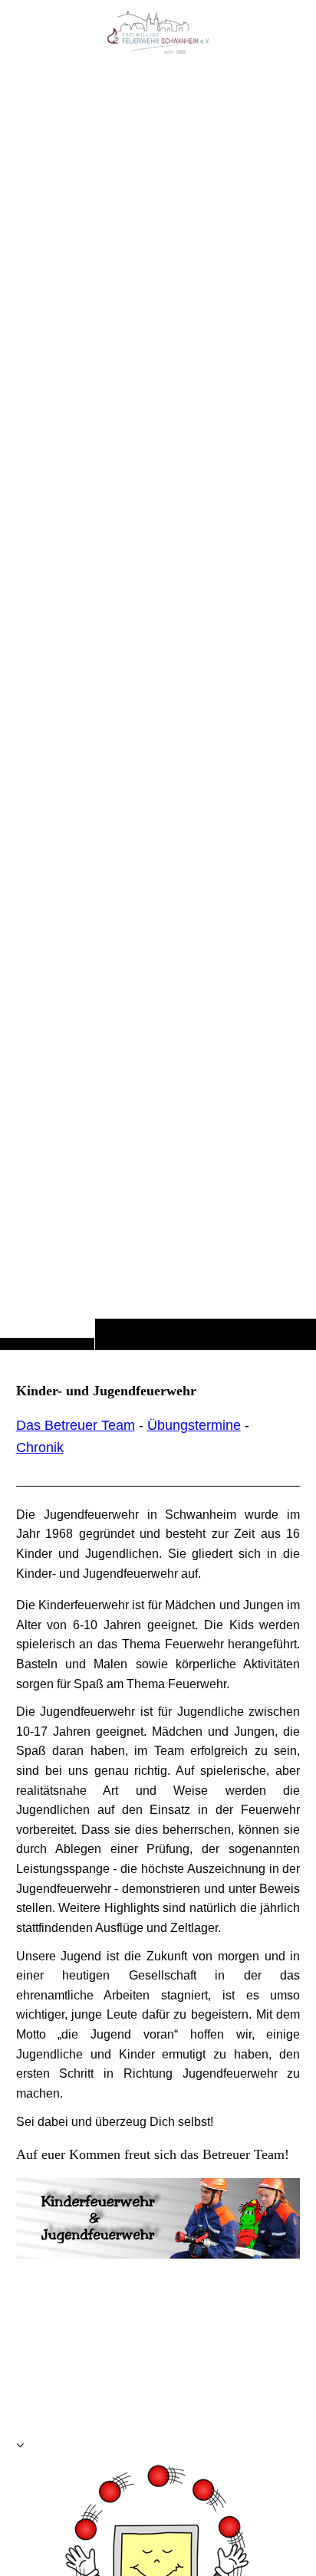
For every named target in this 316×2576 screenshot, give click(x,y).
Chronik (40, 1447)
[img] (158, 705)
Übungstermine (194, 1425)
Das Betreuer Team (76, 1425)
